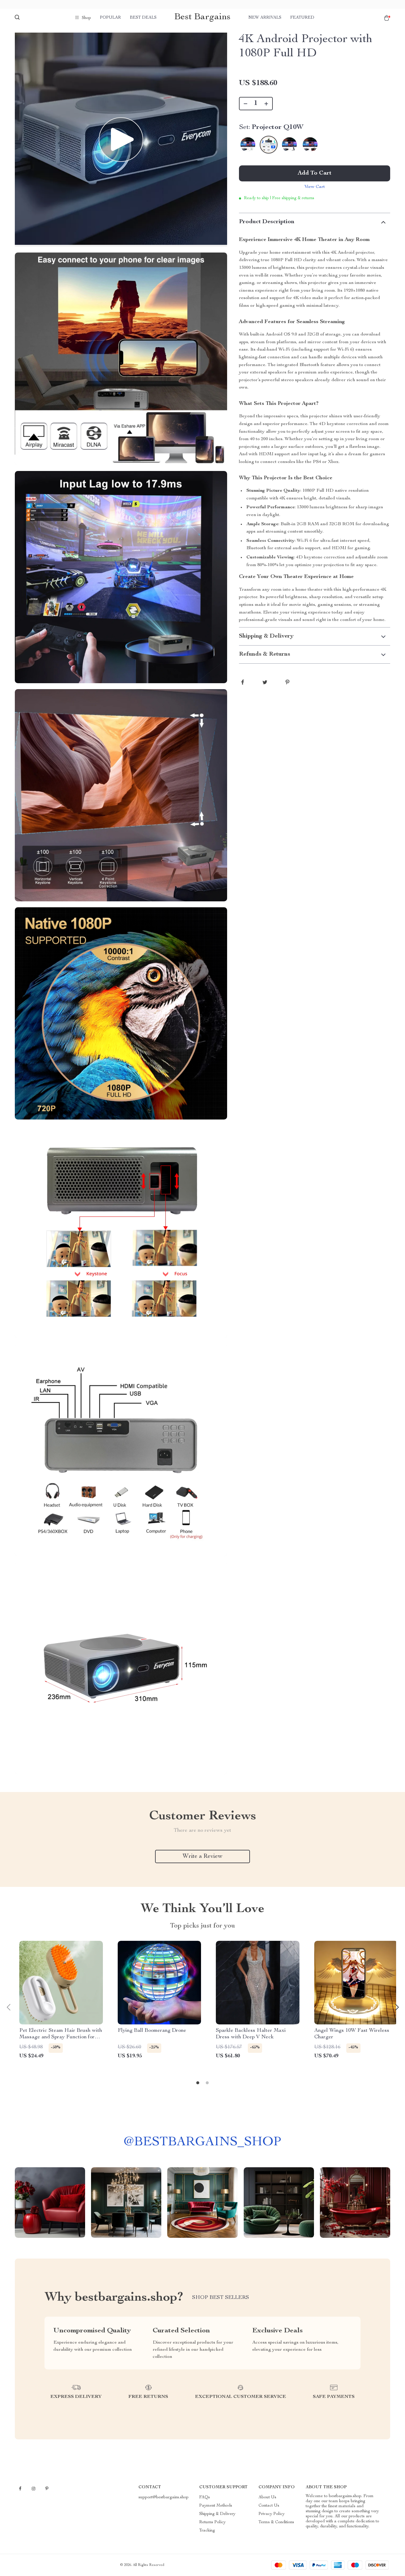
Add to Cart (315, 173)
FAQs (205, 2497)
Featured (302, 18)
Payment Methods (216, 2506)
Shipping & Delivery (217, 2514)
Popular (110, 18)
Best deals (143, 18)
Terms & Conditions (276, 2522)
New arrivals (265, 18)
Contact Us (269, 2506)
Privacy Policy (272, 2514)
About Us (267, 2497)
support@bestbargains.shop (164, 2497)
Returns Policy (212, 2522)
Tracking (207, 2531)
